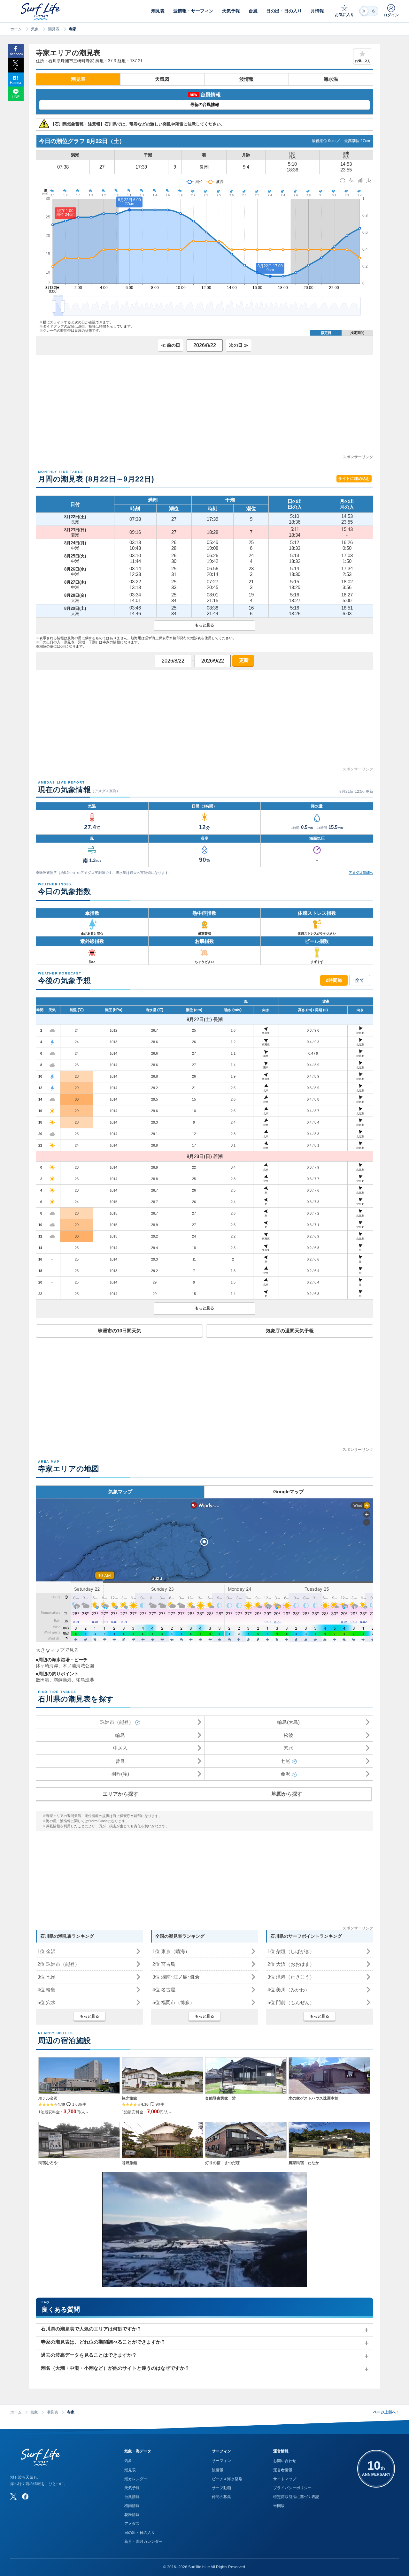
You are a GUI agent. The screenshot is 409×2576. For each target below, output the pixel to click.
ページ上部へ (386, 2412)
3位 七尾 (46, 1977)
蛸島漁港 (85, 1680)
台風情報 (132, 2497)
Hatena (15, 83)
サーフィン (221, 2461)
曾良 (120, 1761)
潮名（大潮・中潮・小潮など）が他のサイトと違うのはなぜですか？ (115, 2368)
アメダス (132, 2524)
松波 (289, 1735)
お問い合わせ (285, 2461)
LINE (16, 97)
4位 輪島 (46, 1990)
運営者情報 (283, 2470)
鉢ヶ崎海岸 (47, 1666)
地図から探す (287, 1794)
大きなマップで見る (57, 1650)
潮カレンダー (136, 2479)
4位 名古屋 (164, 1990)
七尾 (285, 1761)
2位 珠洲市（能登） (58, 1964)
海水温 (331, 79)
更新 (243, 660)
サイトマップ (285, 2479)
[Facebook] (25, 2496)
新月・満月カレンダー (143, 2542)
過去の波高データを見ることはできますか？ (89, 2355)
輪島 (120, 1735)
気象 (35, 29)
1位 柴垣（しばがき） (291, 1951)
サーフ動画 (221, 2488)
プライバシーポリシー (292, 2488)
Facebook (15, 54)
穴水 (289, 1748)
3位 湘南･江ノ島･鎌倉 (176, 1977)
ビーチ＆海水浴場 (227, 2479)
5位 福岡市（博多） (174, 2002)
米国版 (279, 2506)
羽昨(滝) (120, 1774)
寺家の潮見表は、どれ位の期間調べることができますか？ (103, 2342)
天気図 (162, 79)
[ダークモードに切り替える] (369, 11)
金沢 (285, 1774)
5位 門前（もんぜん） (291, 2002)
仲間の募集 (221, 2497)
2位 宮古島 (164, 1964)
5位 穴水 (46, 2002)
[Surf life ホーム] (41, 11)
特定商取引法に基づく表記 (296, 2497)
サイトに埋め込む (354, 479)
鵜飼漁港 (63, 1680)
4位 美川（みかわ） (289, 1990)
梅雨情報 (132, 2506)
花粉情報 (132, 2515)
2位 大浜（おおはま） (291, 1964)
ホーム (16, 29)
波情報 (247, 79)
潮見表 (54, 29)
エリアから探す (120, 1794)
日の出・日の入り (140, 2533)
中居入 (120, 1748)
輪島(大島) (289, 1722)
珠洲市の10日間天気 (120, 1331)
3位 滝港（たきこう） (291, 1977)
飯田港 (42, 1680)
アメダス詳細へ (361, 873)
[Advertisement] (204, 409)
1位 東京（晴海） (171, 1951)
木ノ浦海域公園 (78, 1666)
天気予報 (132, 2488)
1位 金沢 (46, 1951)
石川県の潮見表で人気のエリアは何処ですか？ (91, 2329)
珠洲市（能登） (117, 1722)
